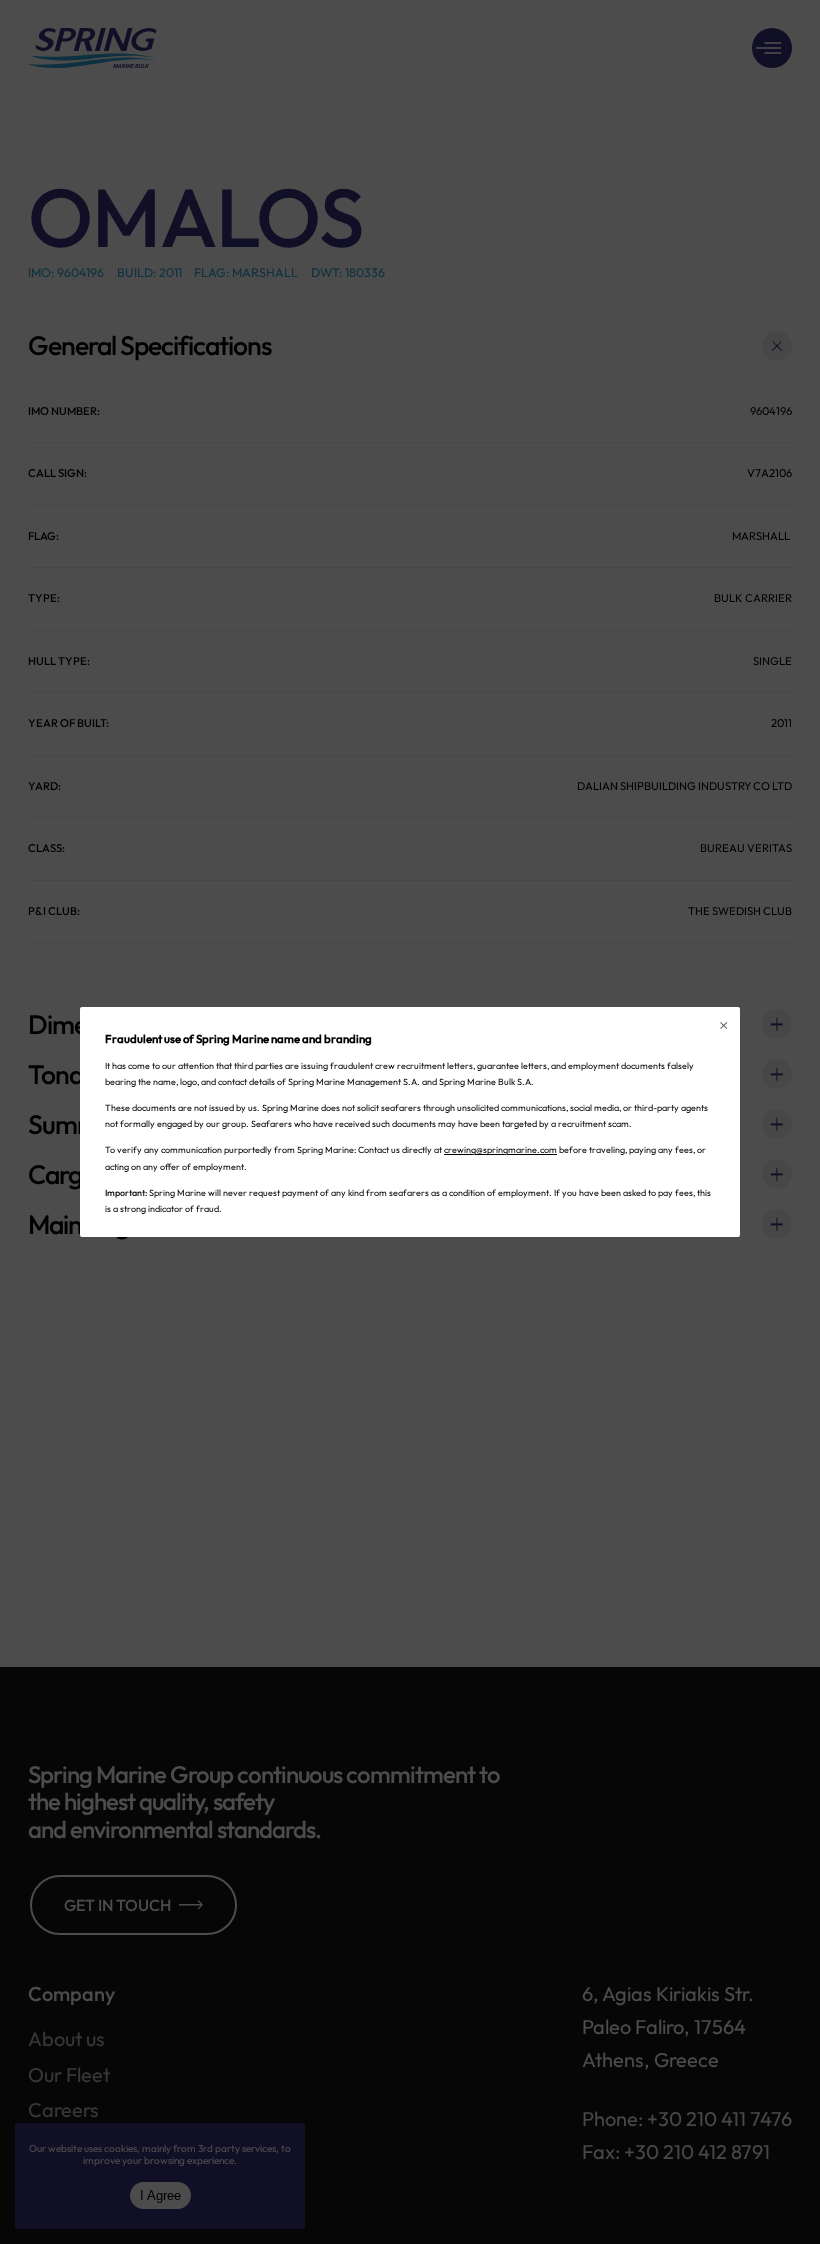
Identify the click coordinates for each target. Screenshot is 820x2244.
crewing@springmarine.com (500, 1149)
